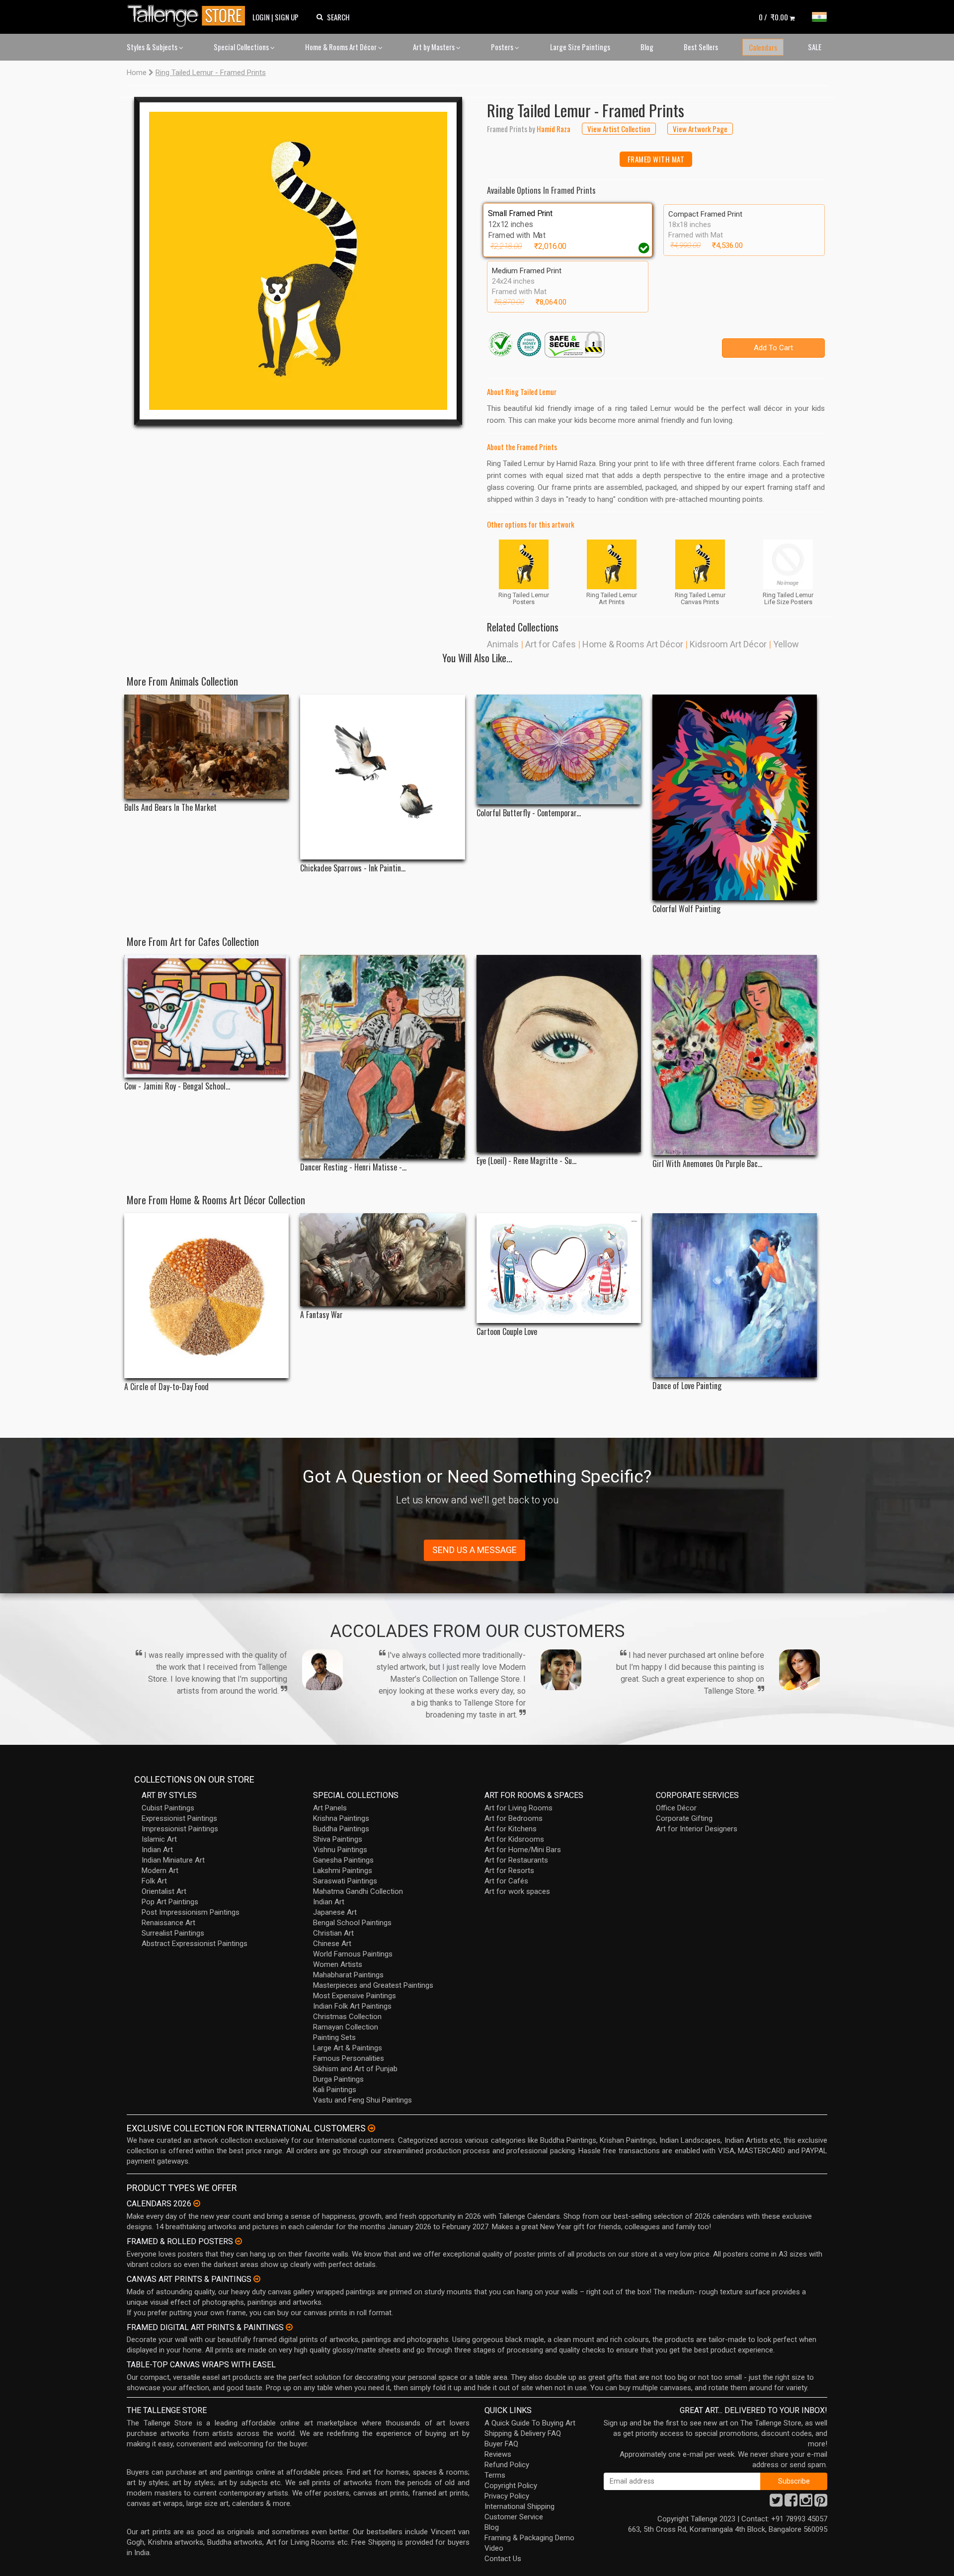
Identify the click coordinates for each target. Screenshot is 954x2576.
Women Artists (338, 1964)
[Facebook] (791, 2503)
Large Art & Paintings (348, 2048)
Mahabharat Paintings (348, 1975)
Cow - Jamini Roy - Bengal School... (177, 1086)
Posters (503, 47)
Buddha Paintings (341, 1829)
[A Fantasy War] (382, 1259)
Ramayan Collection (346, 2027)
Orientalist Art (164, 1891)
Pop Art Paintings (170, 1902)
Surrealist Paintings (173, 1933)
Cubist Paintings (168, 1808)
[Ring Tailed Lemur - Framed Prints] (298, 261)
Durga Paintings (338, 2079)
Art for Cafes (551, 644)
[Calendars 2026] (197, 2203)
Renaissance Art (168, 1923)
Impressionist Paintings (180, 1829)
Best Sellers (701, 47)
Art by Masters (435, 47)
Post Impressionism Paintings (191, 1912)
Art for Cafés (506, 1881)
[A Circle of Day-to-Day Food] (206, 1295)
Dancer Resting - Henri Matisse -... (353, 1167)
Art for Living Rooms (518, 1808)
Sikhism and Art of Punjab (355, 2069)
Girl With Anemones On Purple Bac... (707, 1164)
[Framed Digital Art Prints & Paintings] (289, 2327)
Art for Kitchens (511, 1829)
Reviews (498, 2454)
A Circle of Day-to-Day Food (166, 1387)
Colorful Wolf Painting (686, 909)
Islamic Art (159, 1839)
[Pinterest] (821, 2503)
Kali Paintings (335, 2090)
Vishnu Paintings (340, 1850)
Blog (647, 47)
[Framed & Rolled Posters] (238, 2241)
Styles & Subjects (153, 47)
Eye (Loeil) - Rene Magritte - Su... (526, 1161)
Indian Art (157, 1850)
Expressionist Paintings (179, 1818)
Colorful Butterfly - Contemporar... (529, 813)
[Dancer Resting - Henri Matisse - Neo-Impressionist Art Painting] (382, 1057)
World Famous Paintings (353, 1954)
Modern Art (160, 1871)
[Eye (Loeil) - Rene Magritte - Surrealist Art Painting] (559, 1054)
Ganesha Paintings (343, 1860)
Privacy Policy (507, 2496)
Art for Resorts (509, 1871)
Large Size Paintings (580, 47)
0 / (773, 17)
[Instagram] (806, 2503)
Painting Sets (334, 2037)
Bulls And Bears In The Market (170, 808)
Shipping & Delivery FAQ (523, 2433)
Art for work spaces (517, 1891)
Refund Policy (507, 2465)
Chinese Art (332, 1944)
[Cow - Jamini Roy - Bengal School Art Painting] (206, 1016)
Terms (495, 2475)
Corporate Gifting (684, 1818)
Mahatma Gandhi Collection (358, 1891)
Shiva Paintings (338, 1839)
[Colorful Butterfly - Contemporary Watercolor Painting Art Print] (559, 749)
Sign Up (287, 17)
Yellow (786, 644)
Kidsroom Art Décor (728, 644)
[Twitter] (776, 2503)
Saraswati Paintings (345, 1881)
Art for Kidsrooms (514, 1839)
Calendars (763, 47)
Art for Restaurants (516, 1860)
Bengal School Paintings (352, 1923)
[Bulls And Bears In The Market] (206, 747)
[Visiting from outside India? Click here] (371, 2128)
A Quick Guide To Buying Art (530, 2423)
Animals (503, 644)
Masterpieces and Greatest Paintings (373, 1985)
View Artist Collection (619, 129)
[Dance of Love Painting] (735, 1295)
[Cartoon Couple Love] (559, 1268)
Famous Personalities (349, 2058)
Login (261, 17)
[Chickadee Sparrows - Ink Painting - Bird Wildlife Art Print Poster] (382, 777)
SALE (815, 47)
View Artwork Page (700, 129)
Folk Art (154, 1881)
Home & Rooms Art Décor (342, 47)
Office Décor (676, 1808)
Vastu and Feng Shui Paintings (362, 2100)
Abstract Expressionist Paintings (195, 1944)
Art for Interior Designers (697, 1829)
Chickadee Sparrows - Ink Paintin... (353, 868)
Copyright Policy (511, 2486)
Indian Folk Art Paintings (352, 2006)
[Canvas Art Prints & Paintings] (257, 2279)
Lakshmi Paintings (343, 1871)
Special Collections (242, 47)
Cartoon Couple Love (507, 1332)
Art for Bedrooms (514, 1818)
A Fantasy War (321, 1315)
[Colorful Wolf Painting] (735, 797)
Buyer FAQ (501, 2444)
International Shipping (519, 2506)
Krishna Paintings (341, 1818)
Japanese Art (335, 1912)
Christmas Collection (347, 2017)
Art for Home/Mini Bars (523, 1850)
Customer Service (514, 2517)
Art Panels (330, 1808)
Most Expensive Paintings (355, 1996)
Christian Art (333, 1933)
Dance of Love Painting (687, 1386)
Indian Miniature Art (173, 1860)
